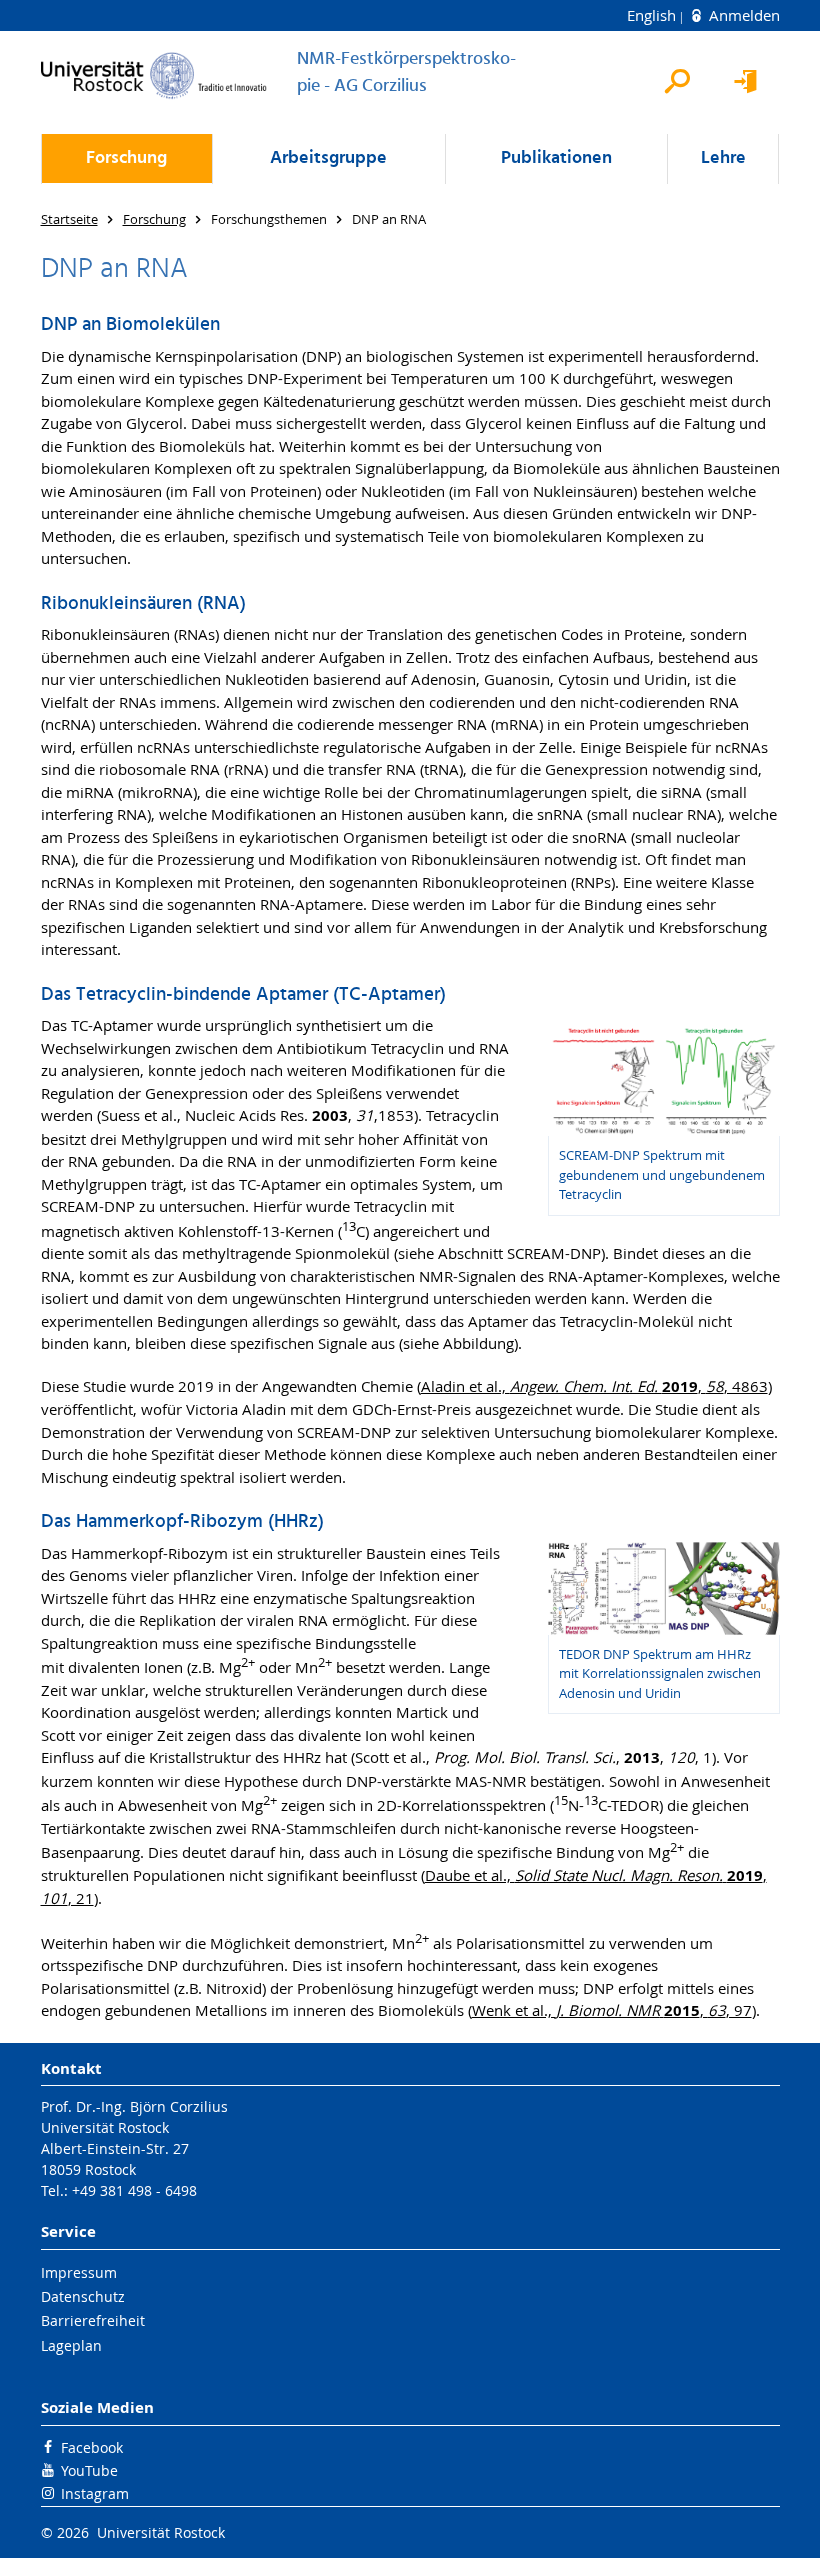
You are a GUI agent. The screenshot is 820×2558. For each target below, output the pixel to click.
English (653, 15)
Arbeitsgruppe (328, 158)
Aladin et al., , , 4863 (594, 1386)
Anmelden (742, 15)
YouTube (89, 2470)
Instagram (95, 2493)
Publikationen (556, 158)
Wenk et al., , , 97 (612, 2010)
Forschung (126, 158)
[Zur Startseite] (154, 75)
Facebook (92, 2447)
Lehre (723, 158)
